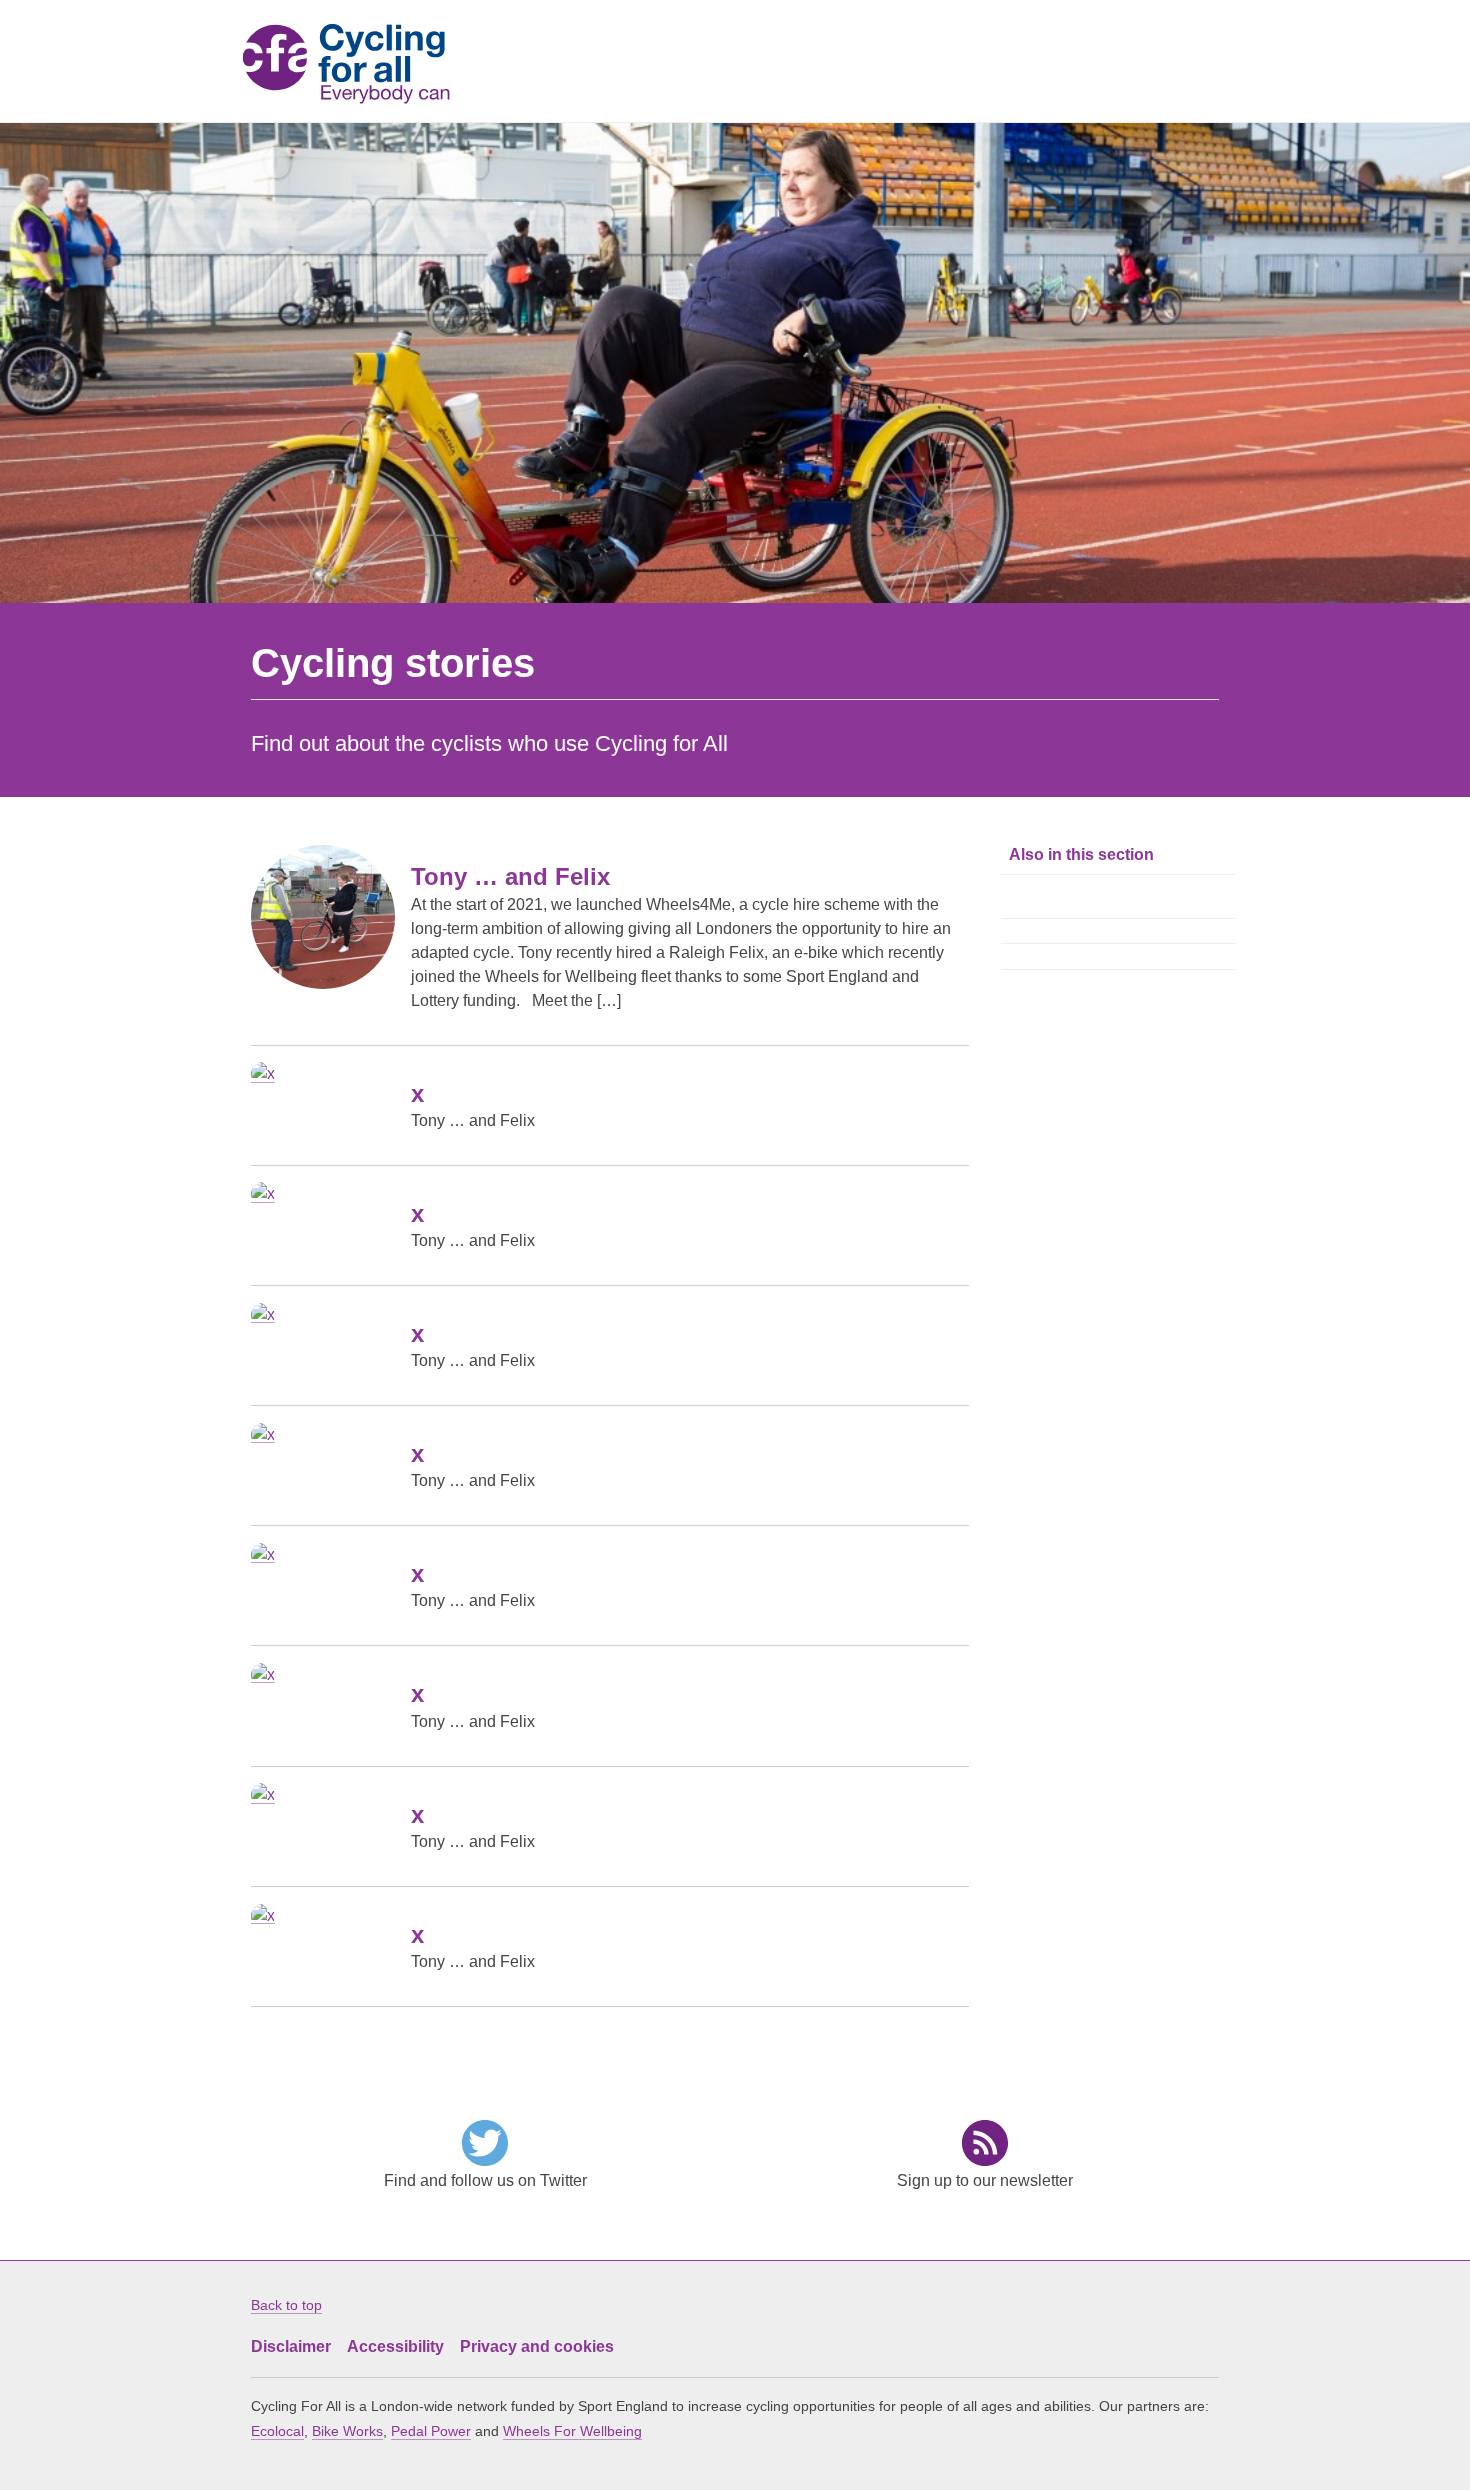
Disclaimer (291, 2346)
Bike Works (347, 2431)
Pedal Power (431, 2431)
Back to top (286, 2305)
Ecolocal (277, 2431)
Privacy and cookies (537, 2346)
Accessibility (395, 2346)
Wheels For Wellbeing (572, 2431)
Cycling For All (363, 64)
